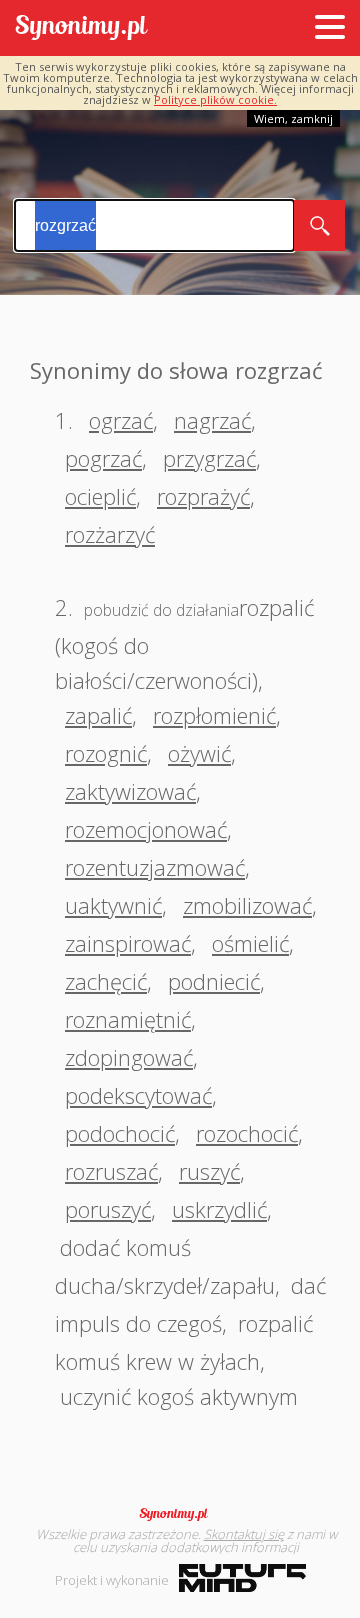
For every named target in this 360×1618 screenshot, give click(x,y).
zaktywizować (130, 791)
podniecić (214, 981)
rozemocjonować (146, 829)
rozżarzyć (110, 534)
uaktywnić (113, 905)
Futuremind (242, 1578)
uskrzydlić (219, 1209)
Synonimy (180, 1514)
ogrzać (121, 420)
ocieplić (100, 496)
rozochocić (247, 1133)
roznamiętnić (128, 1019)
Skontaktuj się (244, 1534)
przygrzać (209, 458)
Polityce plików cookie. (215, 99)
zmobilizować (247, 905)
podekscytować (138, 1095)
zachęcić (106, 981)
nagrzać (212, 420)
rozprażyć (203, 496)
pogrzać (103, 458)
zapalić (98, 715)
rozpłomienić (214, 715)
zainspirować (128, 943)
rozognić (106, 753)
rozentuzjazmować (155, 867)
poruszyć (108, 1209)
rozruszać (111, 1171)
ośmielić (250, 943)
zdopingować (129, 1057)
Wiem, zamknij (293, 118)
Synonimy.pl (81, 28)
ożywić (199, 753)
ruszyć (209, 1171)
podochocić (120, 1133)
